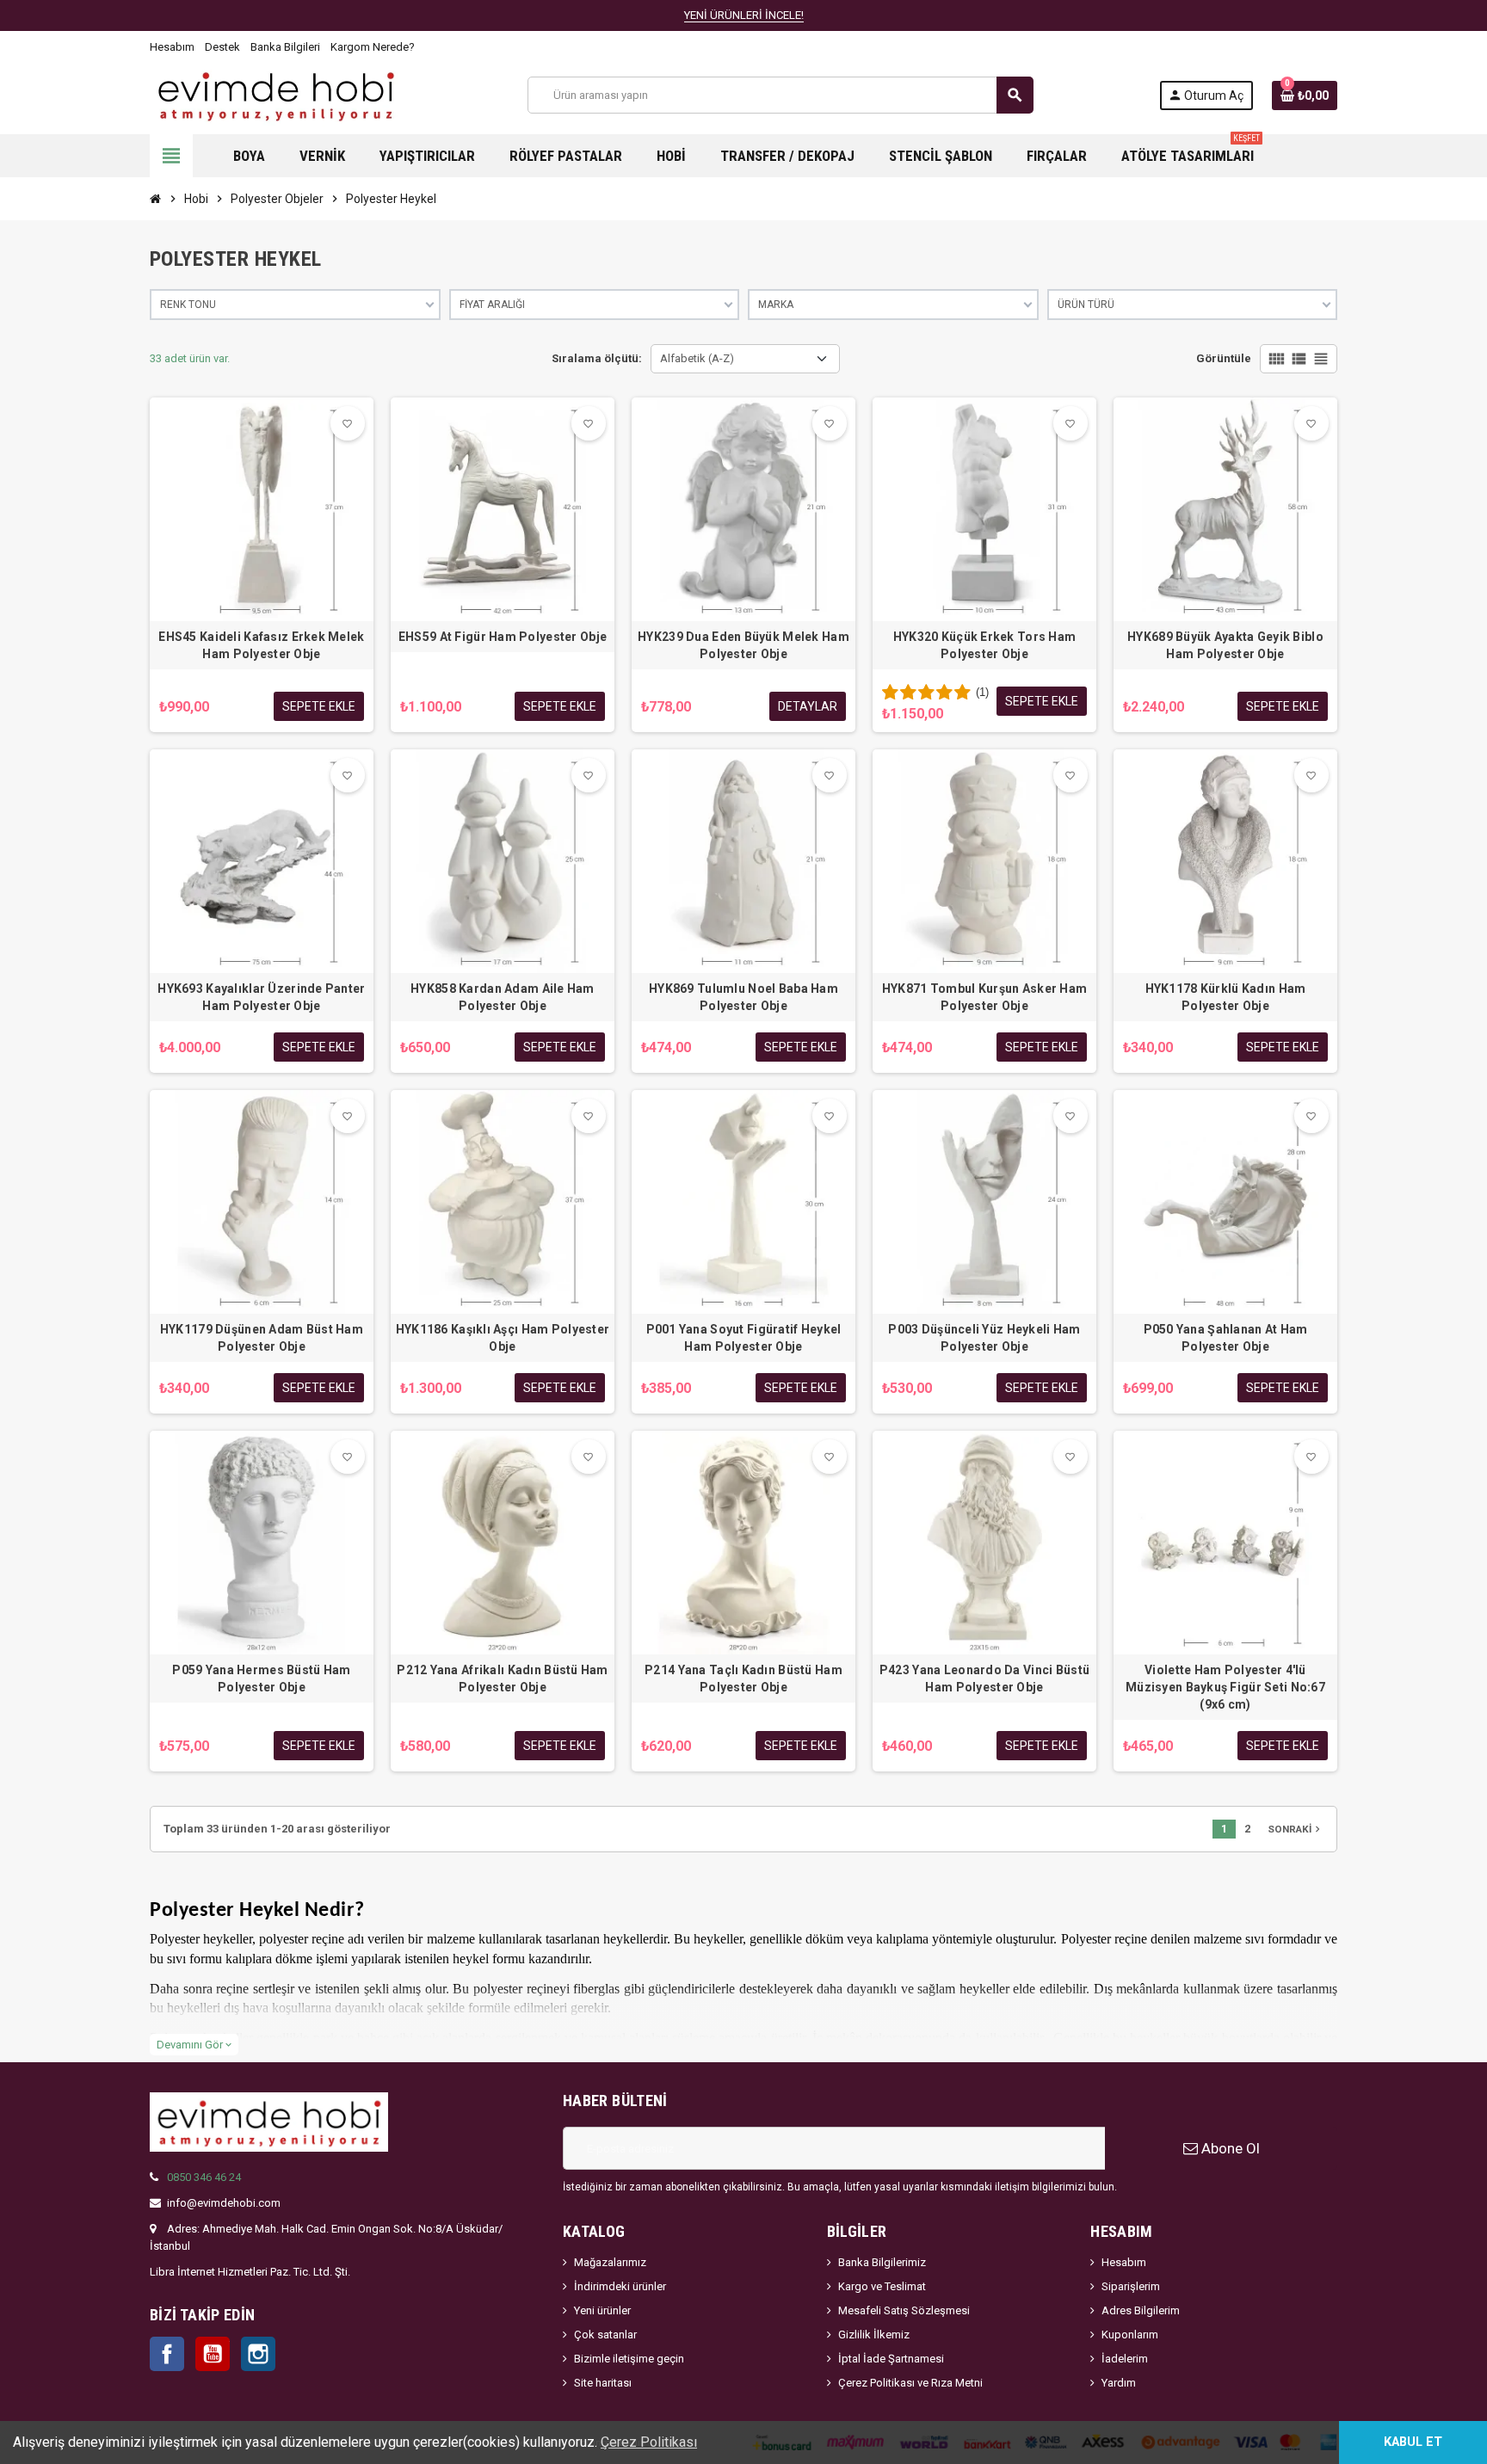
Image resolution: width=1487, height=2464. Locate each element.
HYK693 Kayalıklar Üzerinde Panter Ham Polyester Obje (261, 997)
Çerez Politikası (649, 2442)
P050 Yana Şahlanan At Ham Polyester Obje (1226, 1338)
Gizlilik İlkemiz (874, 2335)
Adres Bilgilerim (1141, 2310)
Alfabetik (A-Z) (697, 358)
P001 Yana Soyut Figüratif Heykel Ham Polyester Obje (744, 1338)
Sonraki (1296, 1829)
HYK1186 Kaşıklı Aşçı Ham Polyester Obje (503, 1338)
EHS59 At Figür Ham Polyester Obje (503, 637)
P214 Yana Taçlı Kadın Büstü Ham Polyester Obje (743, 1679)
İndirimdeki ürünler (620, 2286)
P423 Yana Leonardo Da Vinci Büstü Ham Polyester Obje (984, 1679)
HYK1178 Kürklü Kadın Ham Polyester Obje (1226, 997)
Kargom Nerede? (373, 47)
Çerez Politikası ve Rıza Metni (910, 2383)
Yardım (1119, 2383)
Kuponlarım (1130, 2335)
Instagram (258, 2354)
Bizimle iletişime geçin (629, 2359)
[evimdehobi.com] (276, 94)
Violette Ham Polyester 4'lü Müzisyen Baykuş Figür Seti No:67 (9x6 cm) (1225, 1687)
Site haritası (603, 2383)
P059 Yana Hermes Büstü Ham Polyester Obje (261, 1679)
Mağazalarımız (610, 2262)
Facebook (167, 2354)
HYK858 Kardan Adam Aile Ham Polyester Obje (503, 997)
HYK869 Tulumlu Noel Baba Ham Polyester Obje (743, 997)
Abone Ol (1229, 2148)
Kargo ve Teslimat (882, 2286)
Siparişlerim (1131, 2286)
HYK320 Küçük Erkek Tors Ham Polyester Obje (985, 645)
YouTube (213, 2354)
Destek (222, 47)
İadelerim (1125, 2359)
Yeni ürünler (602, 2310)
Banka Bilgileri (285, 47)
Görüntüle (1224, 358)
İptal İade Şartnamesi (891, 2359)
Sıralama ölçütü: (597, 358)
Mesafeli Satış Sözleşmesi (904, 2310)
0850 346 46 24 (204, 2177)
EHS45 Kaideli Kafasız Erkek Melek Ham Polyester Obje (261, 645)
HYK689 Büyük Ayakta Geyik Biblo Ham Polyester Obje (1225, 645)
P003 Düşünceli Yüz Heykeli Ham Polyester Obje (984, 1338)
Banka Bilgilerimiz (882, 2262)
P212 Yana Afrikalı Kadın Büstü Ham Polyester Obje (503, 1679)
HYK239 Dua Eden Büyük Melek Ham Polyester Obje (743, 645)
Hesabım (172, 47)
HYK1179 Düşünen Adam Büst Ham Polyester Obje (262, 1338)
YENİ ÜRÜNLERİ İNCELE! (744, 15)
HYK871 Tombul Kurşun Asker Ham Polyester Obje (984, 997)
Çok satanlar (605, 2335)
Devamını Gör (194, 2045)
